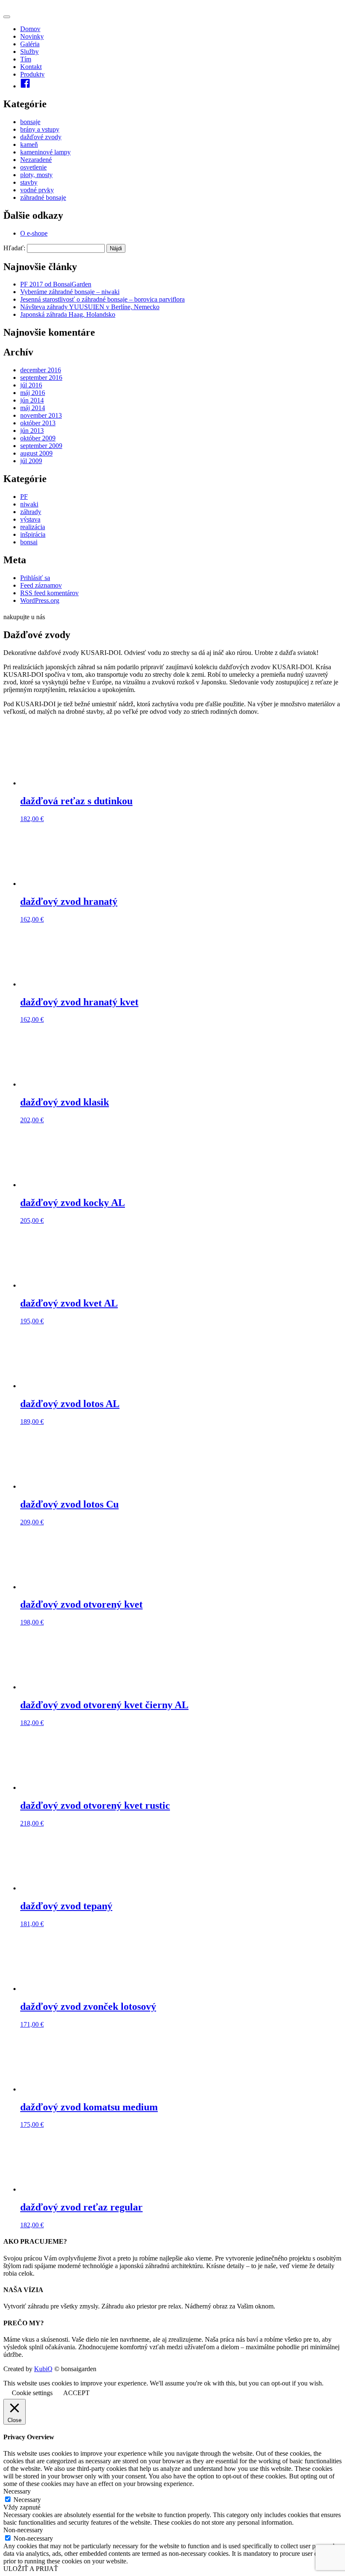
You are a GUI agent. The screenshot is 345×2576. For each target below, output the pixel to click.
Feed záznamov (41, 585)
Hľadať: (14, 248)
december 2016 (41, 370)
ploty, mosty (36, 175)
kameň (29, 144)
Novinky (32, 36)
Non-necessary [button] (23, 2530)
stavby (29, 182)
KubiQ (43, 2369)
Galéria (30, 44)
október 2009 (38, 438)
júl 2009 (31, 461)
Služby (29, 52)
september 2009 (41, 446)
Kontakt (31, 67)
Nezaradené (36, 160)
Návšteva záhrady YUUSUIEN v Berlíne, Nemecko (90, 307)
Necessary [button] (17, 2491)
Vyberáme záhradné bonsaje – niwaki (70, 292)
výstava (30, 519)
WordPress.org (40, 600)
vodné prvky (37, 190)
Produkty (32, 74)
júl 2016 (31, 385)
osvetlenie (33, 167)
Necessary (27, 2500)
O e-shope (34, 233)
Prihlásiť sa (35, 578)
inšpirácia (33, 534)
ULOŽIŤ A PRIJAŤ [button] (31, 2569)
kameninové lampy (45, 152)
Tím (26, 59)
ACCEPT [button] (76, 2393)
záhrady (31, 512)
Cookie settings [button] (32, 2393)
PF (24, 497)
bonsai (29, 542)
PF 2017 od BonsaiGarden (56, 284)
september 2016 (41, 378)
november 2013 (41, 415)
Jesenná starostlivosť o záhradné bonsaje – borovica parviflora (102, 299)
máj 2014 (33, 408)
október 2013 (38, 423)
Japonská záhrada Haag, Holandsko (68, 314)
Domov (30, 29)
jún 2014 (32, 400)
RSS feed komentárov (49, 593)
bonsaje (30, 122)
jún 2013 (32, 431)
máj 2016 (33, 393)
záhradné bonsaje (43, 197)
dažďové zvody (41, 137)
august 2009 (36, 453)
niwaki (29, 504)
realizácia (33, 527)
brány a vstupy (40, 129)
